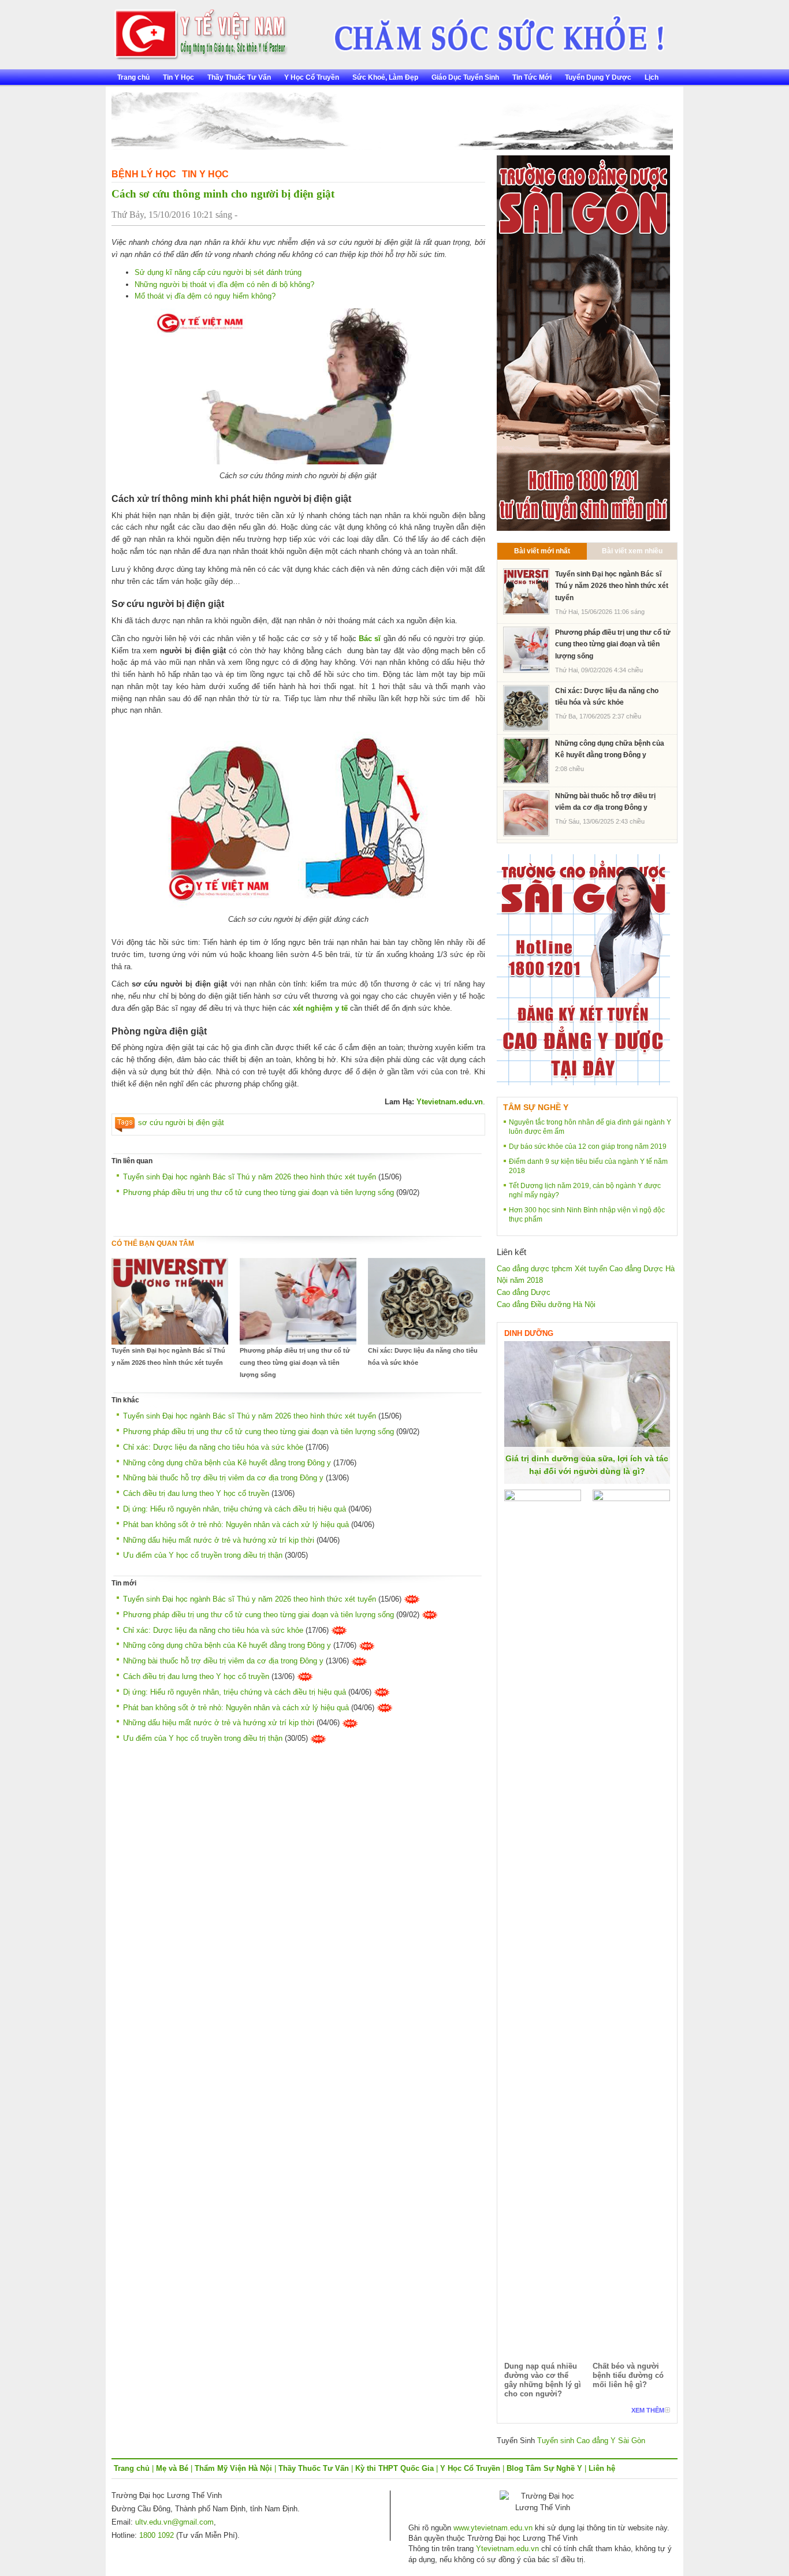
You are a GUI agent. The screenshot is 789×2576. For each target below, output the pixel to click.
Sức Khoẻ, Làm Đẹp (385, 77)
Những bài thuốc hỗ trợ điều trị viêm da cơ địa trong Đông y (223, 1478)
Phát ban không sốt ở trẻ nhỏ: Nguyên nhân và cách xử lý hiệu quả (236, 1525)
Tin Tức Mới (532, 77)
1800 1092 (157, 2535)
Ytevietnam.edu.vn (450, 1102)
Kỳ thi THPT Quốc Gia (394, 2468)
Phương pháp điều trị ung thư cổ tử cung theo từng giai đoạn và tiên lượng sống (258, 1192)
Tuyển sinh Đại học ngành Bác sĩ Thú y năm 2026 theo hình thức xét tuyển (250, 1177)
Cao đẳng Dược (524, 1292)
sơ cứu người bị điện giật (181, 1123)
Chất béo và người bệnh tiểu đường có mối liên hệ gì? (628, 2375)
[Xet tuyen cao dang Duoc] (583, 342)
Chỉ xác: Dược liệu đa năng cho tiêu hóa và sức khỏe (423, 1356)
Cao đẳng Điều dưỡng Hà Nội (546, 1304)
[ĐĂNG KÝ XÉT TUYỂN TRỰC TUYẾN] (583, 969)
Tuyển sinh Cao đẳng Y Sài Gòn (591, 2441)
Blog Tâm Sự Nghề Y (544, 2468)
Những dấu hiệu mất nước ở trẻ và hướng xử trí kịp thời (219, 1540)
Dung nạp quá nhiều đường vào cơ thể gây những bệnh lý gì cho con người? (543, 2380)
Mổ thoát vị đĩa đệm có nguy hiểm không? (205, 296)
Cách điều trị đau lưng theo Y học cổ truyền (196, 1493)
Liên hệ (602, 2468)
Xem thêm (648, 2410)
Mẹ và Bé (172, 2468)
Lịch (652, 77)
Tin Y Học (178, 77)
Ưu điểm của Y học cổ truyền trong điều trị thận (203, 1555)
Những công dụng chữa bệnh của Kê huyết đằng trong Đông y (227, 1463)
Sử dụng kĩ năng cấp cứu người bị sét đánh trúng (218, 272)
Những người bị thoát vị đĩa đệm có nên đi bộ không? (224, 284)
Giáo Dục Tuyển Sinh (465, 77)
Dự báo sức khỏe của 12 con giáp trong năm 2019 (588, 1146)
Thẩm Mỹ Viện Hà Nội (233, 2468)
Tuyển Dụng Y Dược (598, 77)
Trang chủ (133, 77)
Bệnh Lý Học (144, 174)
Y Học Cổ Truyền (312, 77)
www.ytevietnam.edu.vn (493, 2528)
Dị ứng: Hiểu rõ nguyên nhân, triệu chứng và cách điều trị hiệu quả (235, 1509)
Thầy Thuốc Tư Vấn (239, 77)
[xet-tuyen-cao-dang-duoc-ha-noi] (491, 30)
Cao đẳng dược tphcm (535, 1269)
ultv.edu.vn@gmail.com (174, 2522)
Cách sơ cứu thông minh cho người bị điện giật (223, 194)
